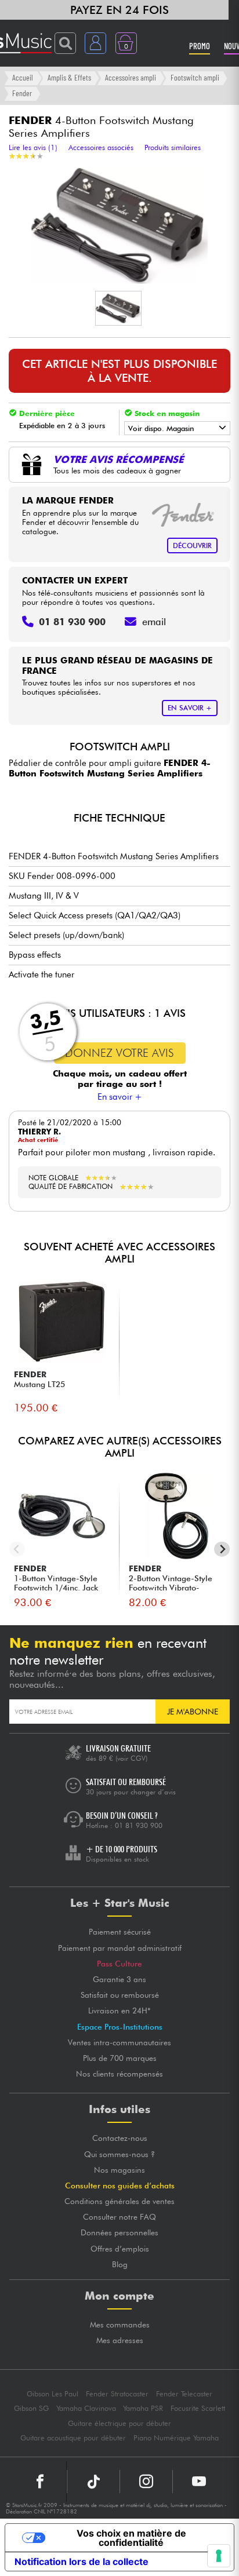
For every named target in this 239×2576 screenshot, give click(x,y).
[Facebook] (40, 2482)
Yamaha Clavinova (86, 2408)
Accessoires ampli (131, 77)
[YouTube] (199, 2482)
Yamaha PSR (143, 2408)
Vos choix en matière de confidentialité (131, 2538)
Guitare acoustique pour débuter (73, 2438)
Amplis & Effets (69, 77)
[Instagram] (146, 2482)
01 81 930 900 (139, 1825)
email (154, 622)
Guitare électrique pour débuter (119, 2423)
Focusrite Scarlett (198, 2408)
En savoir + (120, 1097)
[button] (118, 308)
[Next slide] (222, 1549)
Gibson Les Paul (52, 2394)
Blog (120, 2264)
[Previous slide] (17, 1549)
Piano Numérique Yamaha (176, 2438)
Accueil (23, 77)
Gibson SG (31, 2408)
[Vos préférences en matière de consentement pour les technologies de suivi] (219, 2556)
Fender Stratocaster (117, 2394)
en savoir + (190, 708)
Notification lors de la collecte (82, 2562)
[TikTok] (93, 2482)
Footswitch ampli (195, 77)
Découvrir (192, 546)
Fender (22, 93)
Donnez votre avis (119, 1053)
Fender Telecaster (184, 2394)
